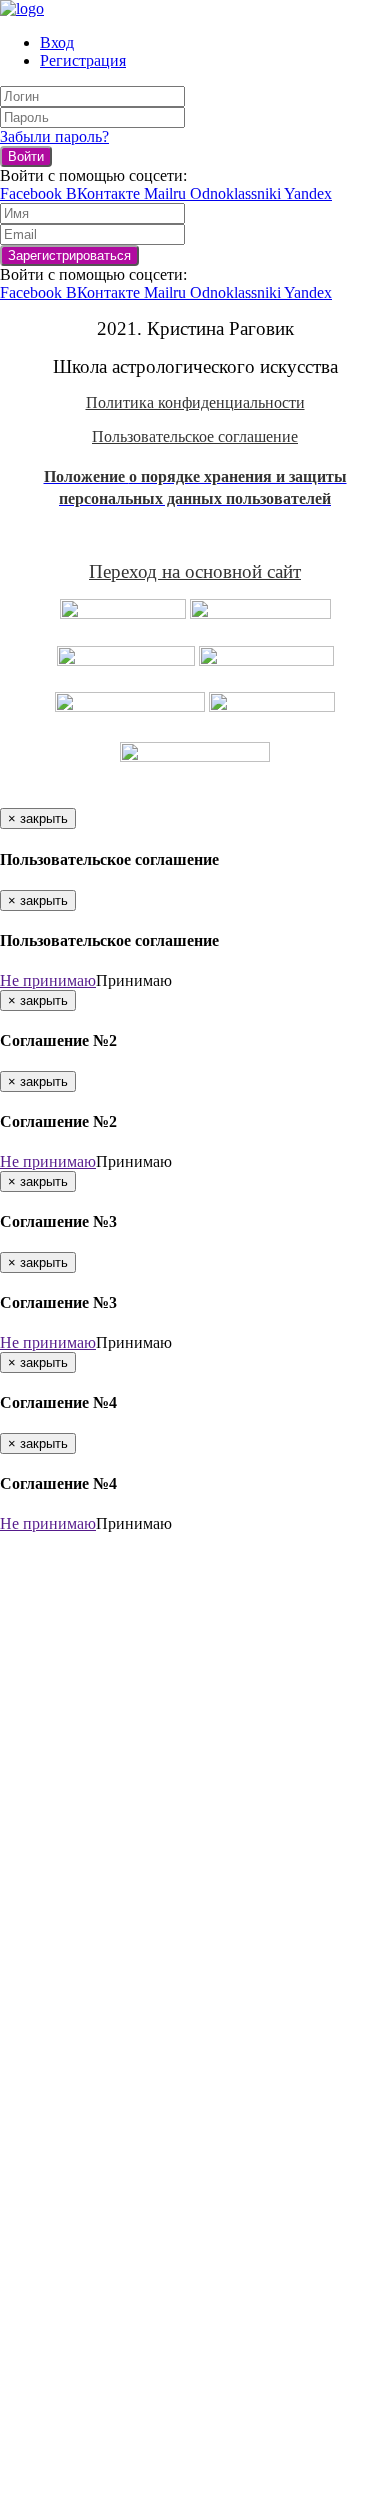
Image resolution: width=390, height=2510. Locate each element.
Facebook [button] (33, 193)
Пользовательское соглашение (195, 436)
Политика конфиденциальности (195, 402)
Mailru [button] (167, 193)
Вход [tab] (57, 42)
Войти (26, 156)
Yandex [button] (308, 193)
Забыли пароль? (54, 136)
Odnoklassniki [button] (237, 193)
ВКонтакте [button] (105, 193)
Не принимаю (48, 980)
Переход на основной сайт (195, 571)
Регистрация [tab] (83, 60)
